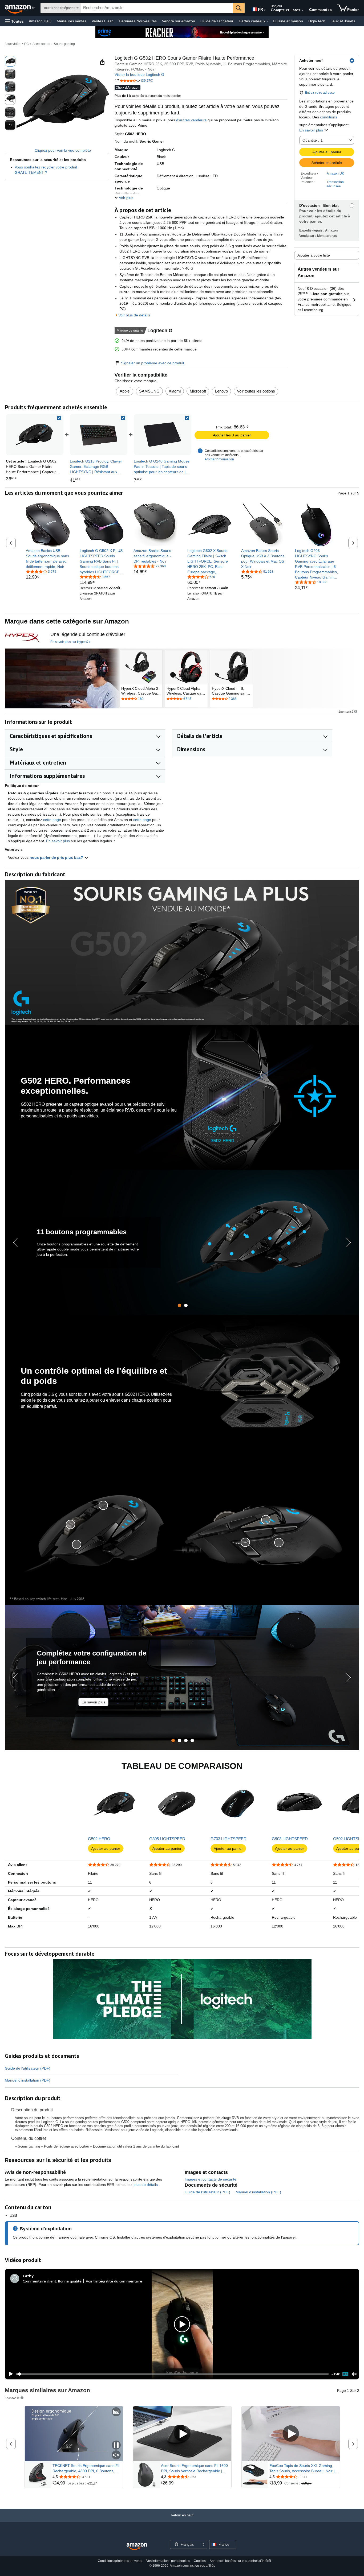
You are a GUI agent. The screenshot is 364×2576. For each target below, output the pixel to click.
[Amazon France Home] (137, 2547)
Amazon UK (335, 174)
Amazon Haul (40, 21)
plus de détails (146, 2185)
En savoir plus (311, 130)
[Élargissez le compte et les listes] (303, 10)
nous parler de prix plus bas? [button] (57, 857)
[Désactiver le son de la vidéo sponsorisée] (116, 2455)
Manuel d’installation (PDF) (28, 2080)
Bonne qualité (70, 2281)
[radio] (10, 61)
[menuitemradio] (345, 2374)
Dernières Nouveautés (138, 21)
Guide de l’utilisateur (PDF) (28, 2068)
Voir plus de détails (134, 315)
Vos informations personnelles (168, 2561)
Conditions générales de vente (120, 2561)
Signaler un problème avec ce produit (153, 363)
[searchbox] (157, 8)
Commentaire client (39, 2281)
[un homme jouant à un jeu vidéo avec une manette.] (62, 678)
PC (27, 44)
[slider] (173, 2374)
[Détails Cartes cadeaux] (268, 21)
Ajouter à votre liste (314, 255)
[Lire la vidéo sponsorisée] (182, 2434)
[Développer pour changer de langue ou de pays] (265, 10)
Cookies (200, 2561)
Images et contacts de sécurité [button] (211, 2179)
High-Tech (317, 21)
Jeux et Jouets (343, 21)
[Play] (9, 2374)
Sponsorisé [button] (346, 711)
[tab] (179, 1305)
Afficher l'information (219, 459)
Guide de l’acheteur (217, 21)
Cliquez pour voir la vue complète (63, 150)
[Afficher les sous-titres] (116, 2412)
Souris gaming (64, 44)
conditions (329, 117)
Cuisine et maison (288, 21)
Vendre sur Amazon (179, 21)
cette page (52, 820)
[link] (99, 435)
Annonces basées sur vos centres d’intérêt (240, 2561)
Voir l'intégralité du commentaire (114, 2281)
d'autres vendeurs (191, 120)
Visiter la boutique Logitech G (139, 75)
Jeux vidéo (13, 44)
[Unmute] (354, 2374)
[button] (15, 21)
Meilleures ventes (72, 21)
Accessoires (41, 44)
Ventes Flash (103, 21)
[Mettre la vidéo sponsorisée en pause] (116, 2445)
